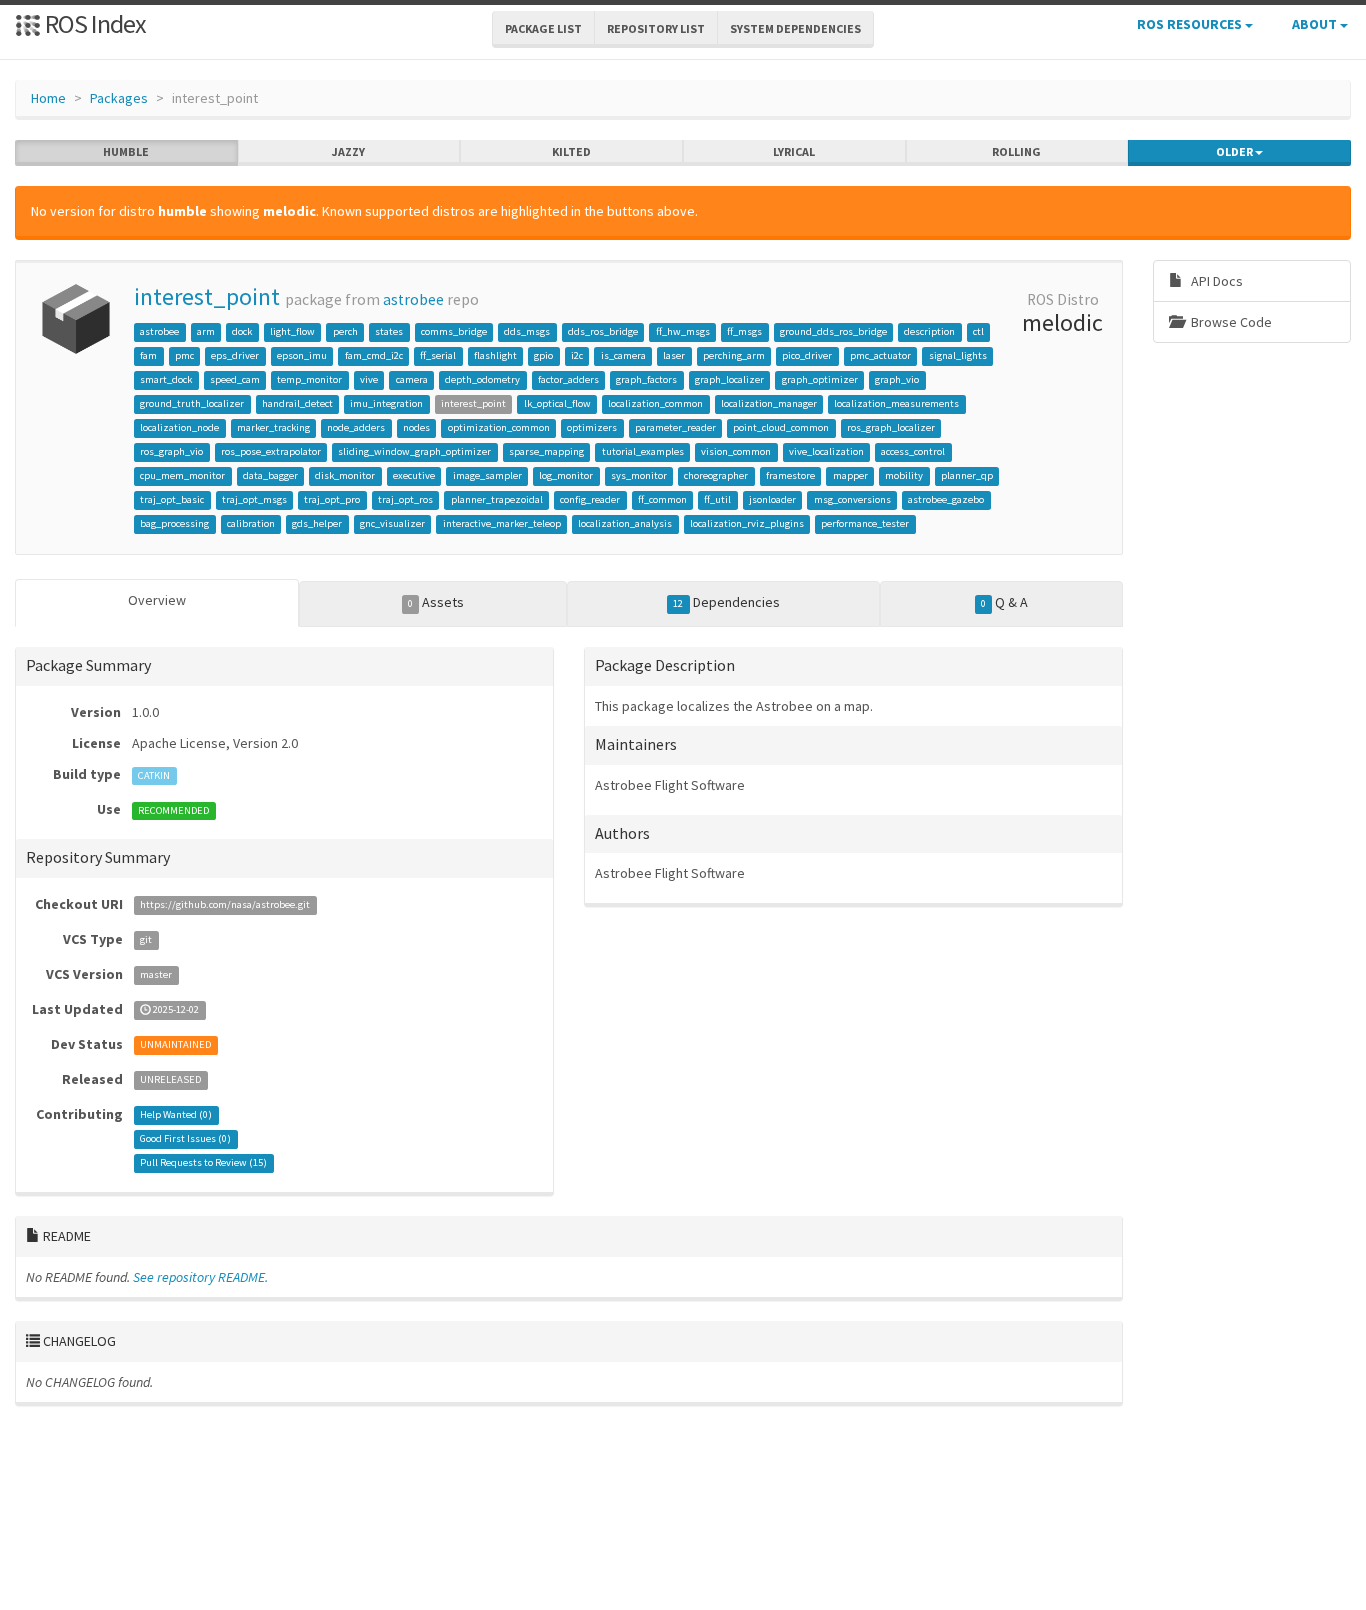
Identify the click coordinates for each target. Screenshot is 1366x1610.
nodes (416, 427)
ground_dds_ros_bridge (833, 331)
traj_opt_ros (405, 499)
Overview (157, 600)
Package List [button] (543, 28)
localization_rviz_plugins (747, 523)
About (1316, 24)
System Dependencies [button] (795, 28)
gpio (543, 355)
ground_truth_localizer (192, 403)
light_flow (292, 331)
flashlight (495, 355)
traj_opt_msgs (254, 499)
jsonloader (772, 499)
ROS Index (93, 23)
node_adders (356, 427)
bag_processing (174, 523)
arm (206, 331)
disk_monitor (345, 475)
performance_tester (865, 523)
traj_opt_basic (172, 499)
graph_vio (897, 379)
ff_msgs (744, 331)
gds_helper (317, 523)
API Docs (1215, 281)
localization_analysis (625, 523)
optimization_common (499, 427)
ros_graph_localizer (891, 427)
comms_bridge (454, 331)
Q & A (1004, 602)
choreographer (716, 475)
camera (412, 379)
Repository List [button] (656, 28)
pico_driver (807, 355)
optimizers (592, 427)
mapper (850, 475)
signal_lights (958, 355)
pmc (184, 355)
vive (369, 379)
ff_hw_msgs (683, 331)
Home (48, 98)
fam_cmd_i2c (374, 355)
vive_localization (826, 451)
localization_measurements (896, 403)
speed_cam (235, 379)
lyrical (794, 151)
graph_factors (646, 379)
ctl (978, 331)
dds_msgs (527, 331)
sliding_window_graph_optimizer (414, 451)
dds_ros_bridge (603, 331)
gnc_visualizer (392, 523)
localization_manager (769, 403)
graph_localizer (729, 379)
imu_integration (386, 403)
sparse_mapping (546, 451)
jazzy (348, 151)
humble (126, 151)
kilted (571, 151)
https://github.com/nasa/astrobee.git (225, 905)
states (389, 331)
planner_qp (967, 475)
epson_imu (302, 355)
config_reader (590, 499)
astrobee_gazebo (946, 499)
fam (148, 355)
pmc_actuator (880, 355)
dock (242, 331)
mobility (904, 475)
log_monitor (566, 475)
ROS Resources (1191, 24)
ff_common (662, 499)
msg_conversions (852, 499)
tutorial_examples (643, 451)
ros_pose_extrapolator (271, 451)
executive (414, 475)
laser (674, 355)
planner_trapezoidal (497, 499)
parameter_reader (675, 427)
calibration (251, 523)
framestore (790, 475)
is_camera (623, 355)
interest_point (207, 296)
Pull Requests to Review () (203, 1163)
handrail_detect (297, 403)
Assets (436, 602)
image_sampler (487, 475)
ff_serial (438, 355)
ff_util (717, 499)
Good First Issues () (185, 1139)
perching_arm (734, 355)
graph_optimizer (820, 379)
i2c (577, 355)
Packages (119, 98)
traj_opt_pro (332, 499)
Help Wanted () (176, 1115)
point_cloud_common (781, 427)
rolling (1016, 151)
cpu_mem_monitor (182, 475)
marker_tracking (273, 427)
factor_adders (568, 379)
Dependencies (726, 602)
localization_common (655, 403)
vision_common (736, 451)
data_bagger (270, 475)
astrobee (413, 299)
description (929, 331)
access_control (913, 451)
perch (345, 331)
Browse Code (1230, 322)
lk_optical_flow (557, 403)
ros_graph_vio (171, 451)
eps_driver (235, 355)
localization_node (179, 427)
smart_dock (166, 379)
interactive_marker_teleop (502, 523)
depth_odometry (482, 379)
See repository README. (200, 1277)
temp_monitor (309, 379)
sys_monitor (639, 475)
